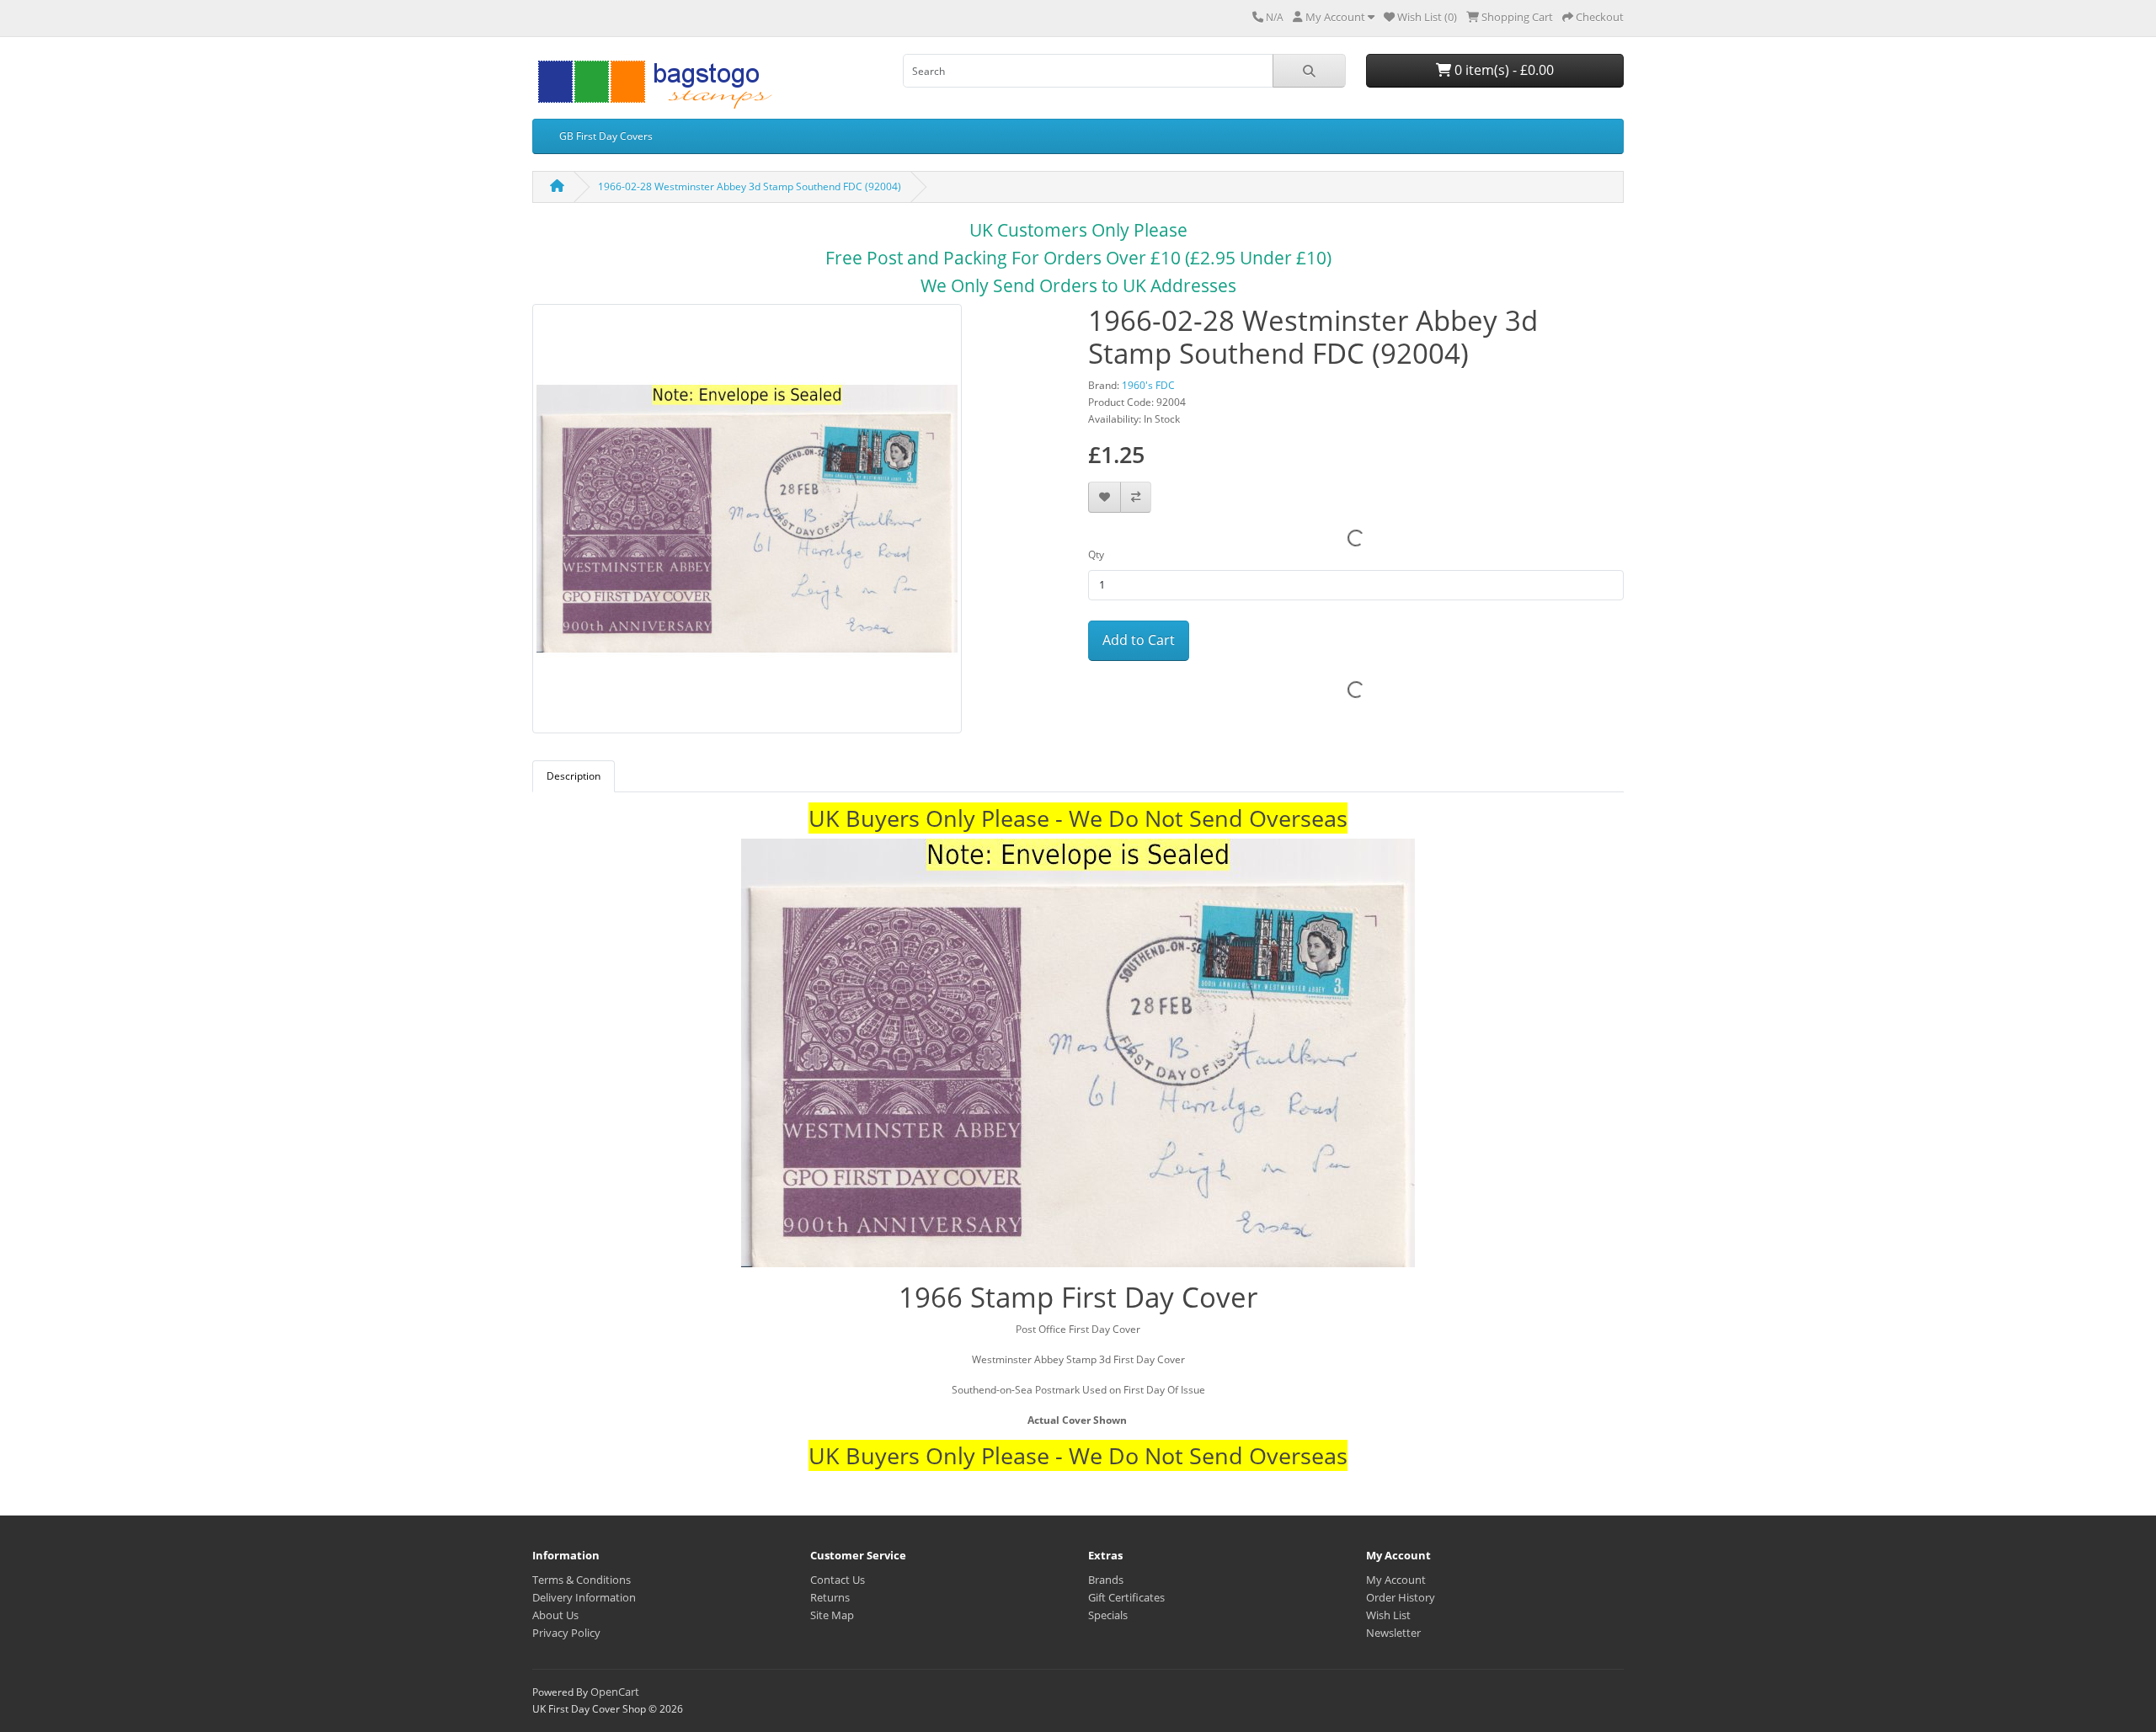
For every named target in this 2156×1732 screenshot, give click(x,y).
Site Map (832, 1615)
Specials (1108, 1615)
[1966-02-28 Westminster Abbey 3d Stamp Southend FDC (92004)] (747, 524)
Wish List (1388, 1615)
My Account (1396, 1580)
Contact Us (838, 1580)
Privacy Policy (566, 1633)
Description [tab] (574, 776)
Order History (1401, 1597)
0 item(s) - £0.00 (1502, 70)
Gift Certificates (1126, 1597)
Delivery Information (584, 1597)
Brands (1106, 1580)
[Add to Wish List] (1105, 497)
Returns (830, 1597)
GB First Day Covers (606, 136)
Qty (1096, 554)
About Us (555, 1615)
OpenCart (615, 1692)
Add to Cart (1139, 640)
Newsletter (1393, 1633)
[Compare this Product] (1136, 497)
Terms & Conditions (582, 1580)
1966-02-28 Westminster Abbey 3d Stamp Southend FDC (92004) (750, 187)
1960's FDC (1148, 385)
